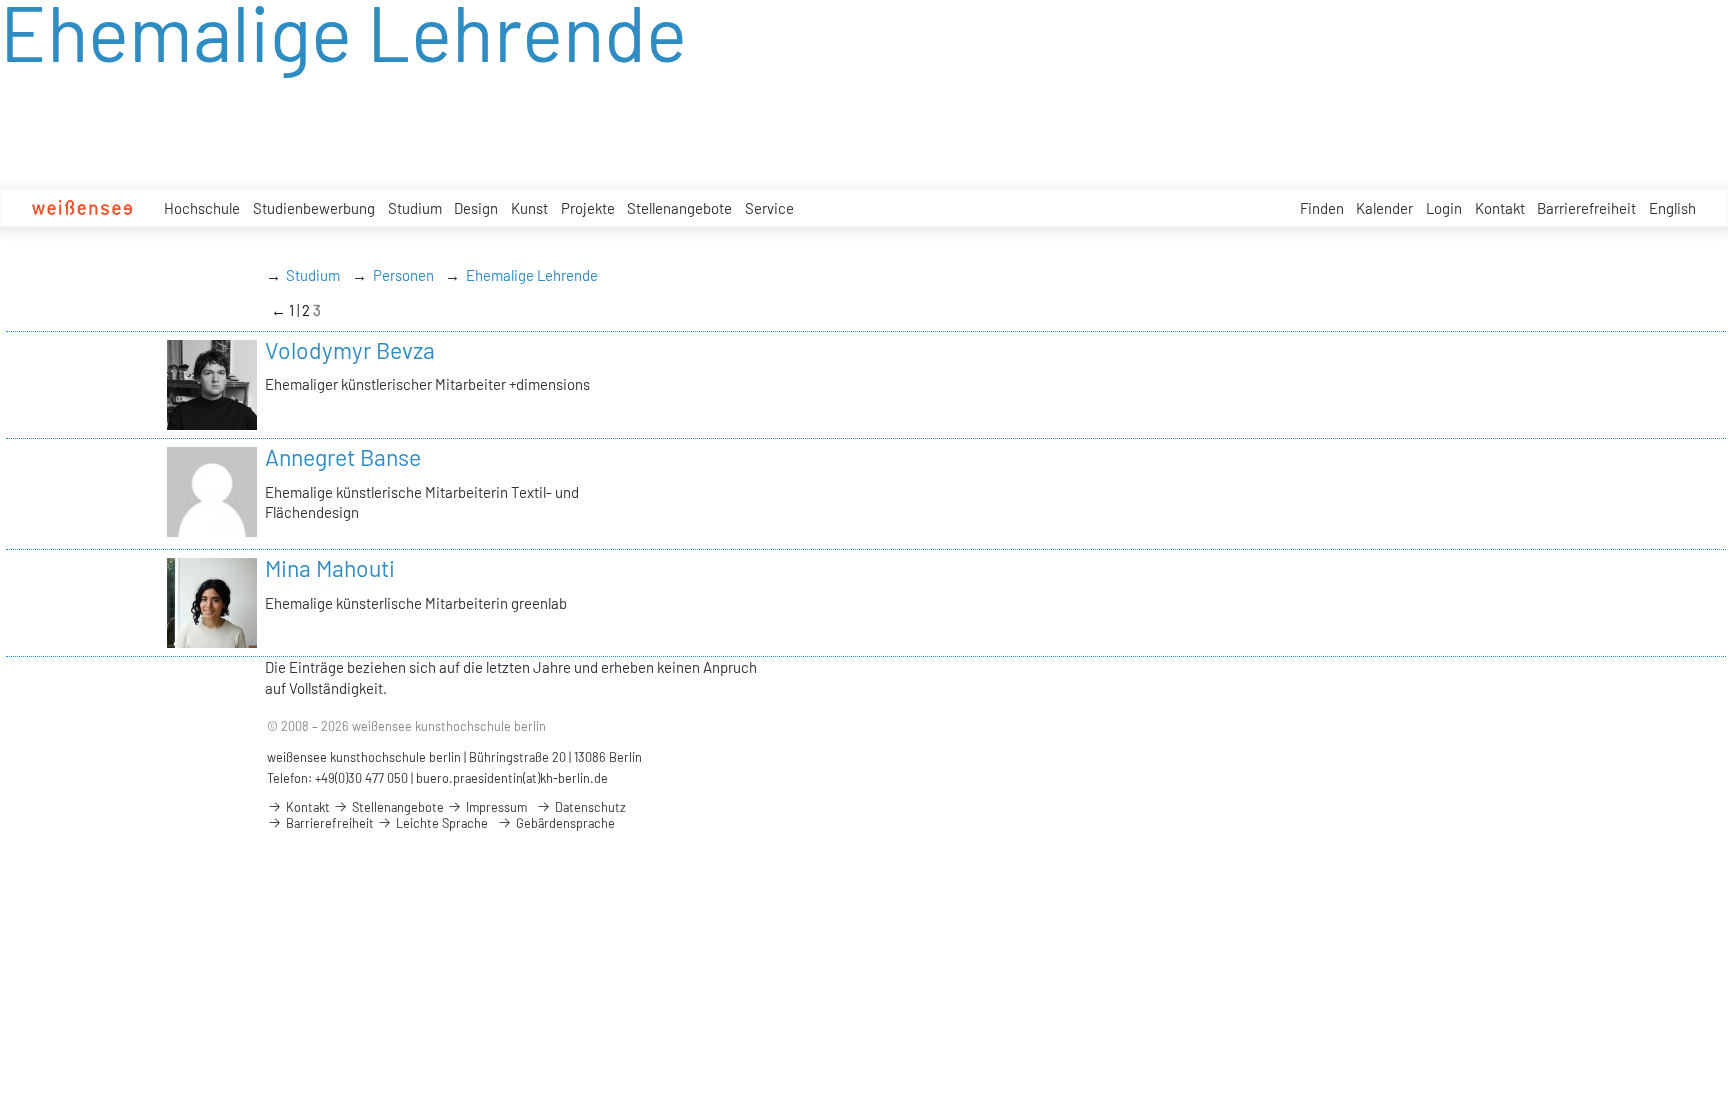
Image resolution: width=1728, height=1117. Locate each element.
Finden (1322, 208)
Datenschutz (589, 807)
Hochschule (202, 208)
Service (769, 208)
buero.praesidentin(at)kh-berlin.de (512, 778)
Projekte (588, 208)
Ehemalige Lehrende (532, 275)
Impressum (495, 807)
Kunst (529, 208)
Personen (403, 275)
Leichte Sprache (440, 823)
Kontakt (1500, 208)
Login (1444, 208)
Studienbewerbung (314, 208)
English (1672, 208)
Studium (415, 208)
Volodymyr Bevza (350, 350)
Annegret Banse (343, 457)
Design (476, 208)
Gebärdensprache (564, 823)
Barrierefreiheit (1586, 208)
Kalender (1384, 208)
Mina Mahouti (330, 568)
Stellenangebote (679, 208)
